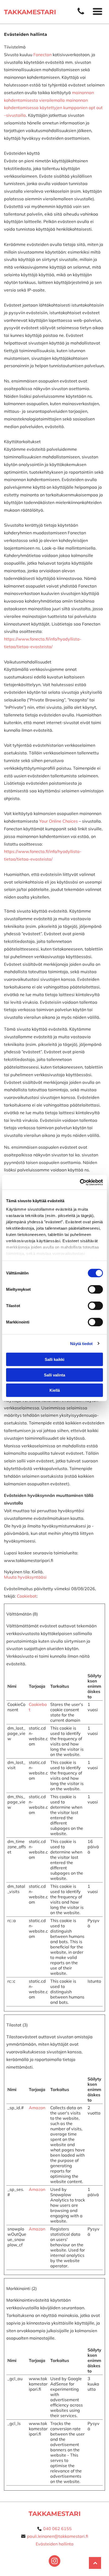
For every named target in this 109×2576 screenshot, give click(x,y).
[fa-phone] (81, 14)
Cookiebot (27, 1596)
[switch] (95, 1289)
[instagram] (54, 2562)
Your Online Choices (58, 821)
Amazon (37, 2108)
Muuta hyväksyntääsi (25, 1577)
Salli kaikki (54, 1359)
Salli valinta (54, 1375)
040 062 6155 (57, 2529)
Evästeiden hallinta (55, 2544)
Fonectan (42, 55)
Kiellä (55, 1390)
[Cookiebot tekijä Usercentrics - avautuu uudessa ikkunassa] (80, 1182)
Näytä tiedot (81, 1343)
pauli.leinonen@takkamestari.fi (58, 2536)
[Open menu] (97, 12)
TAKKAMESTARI (55, 2514)
